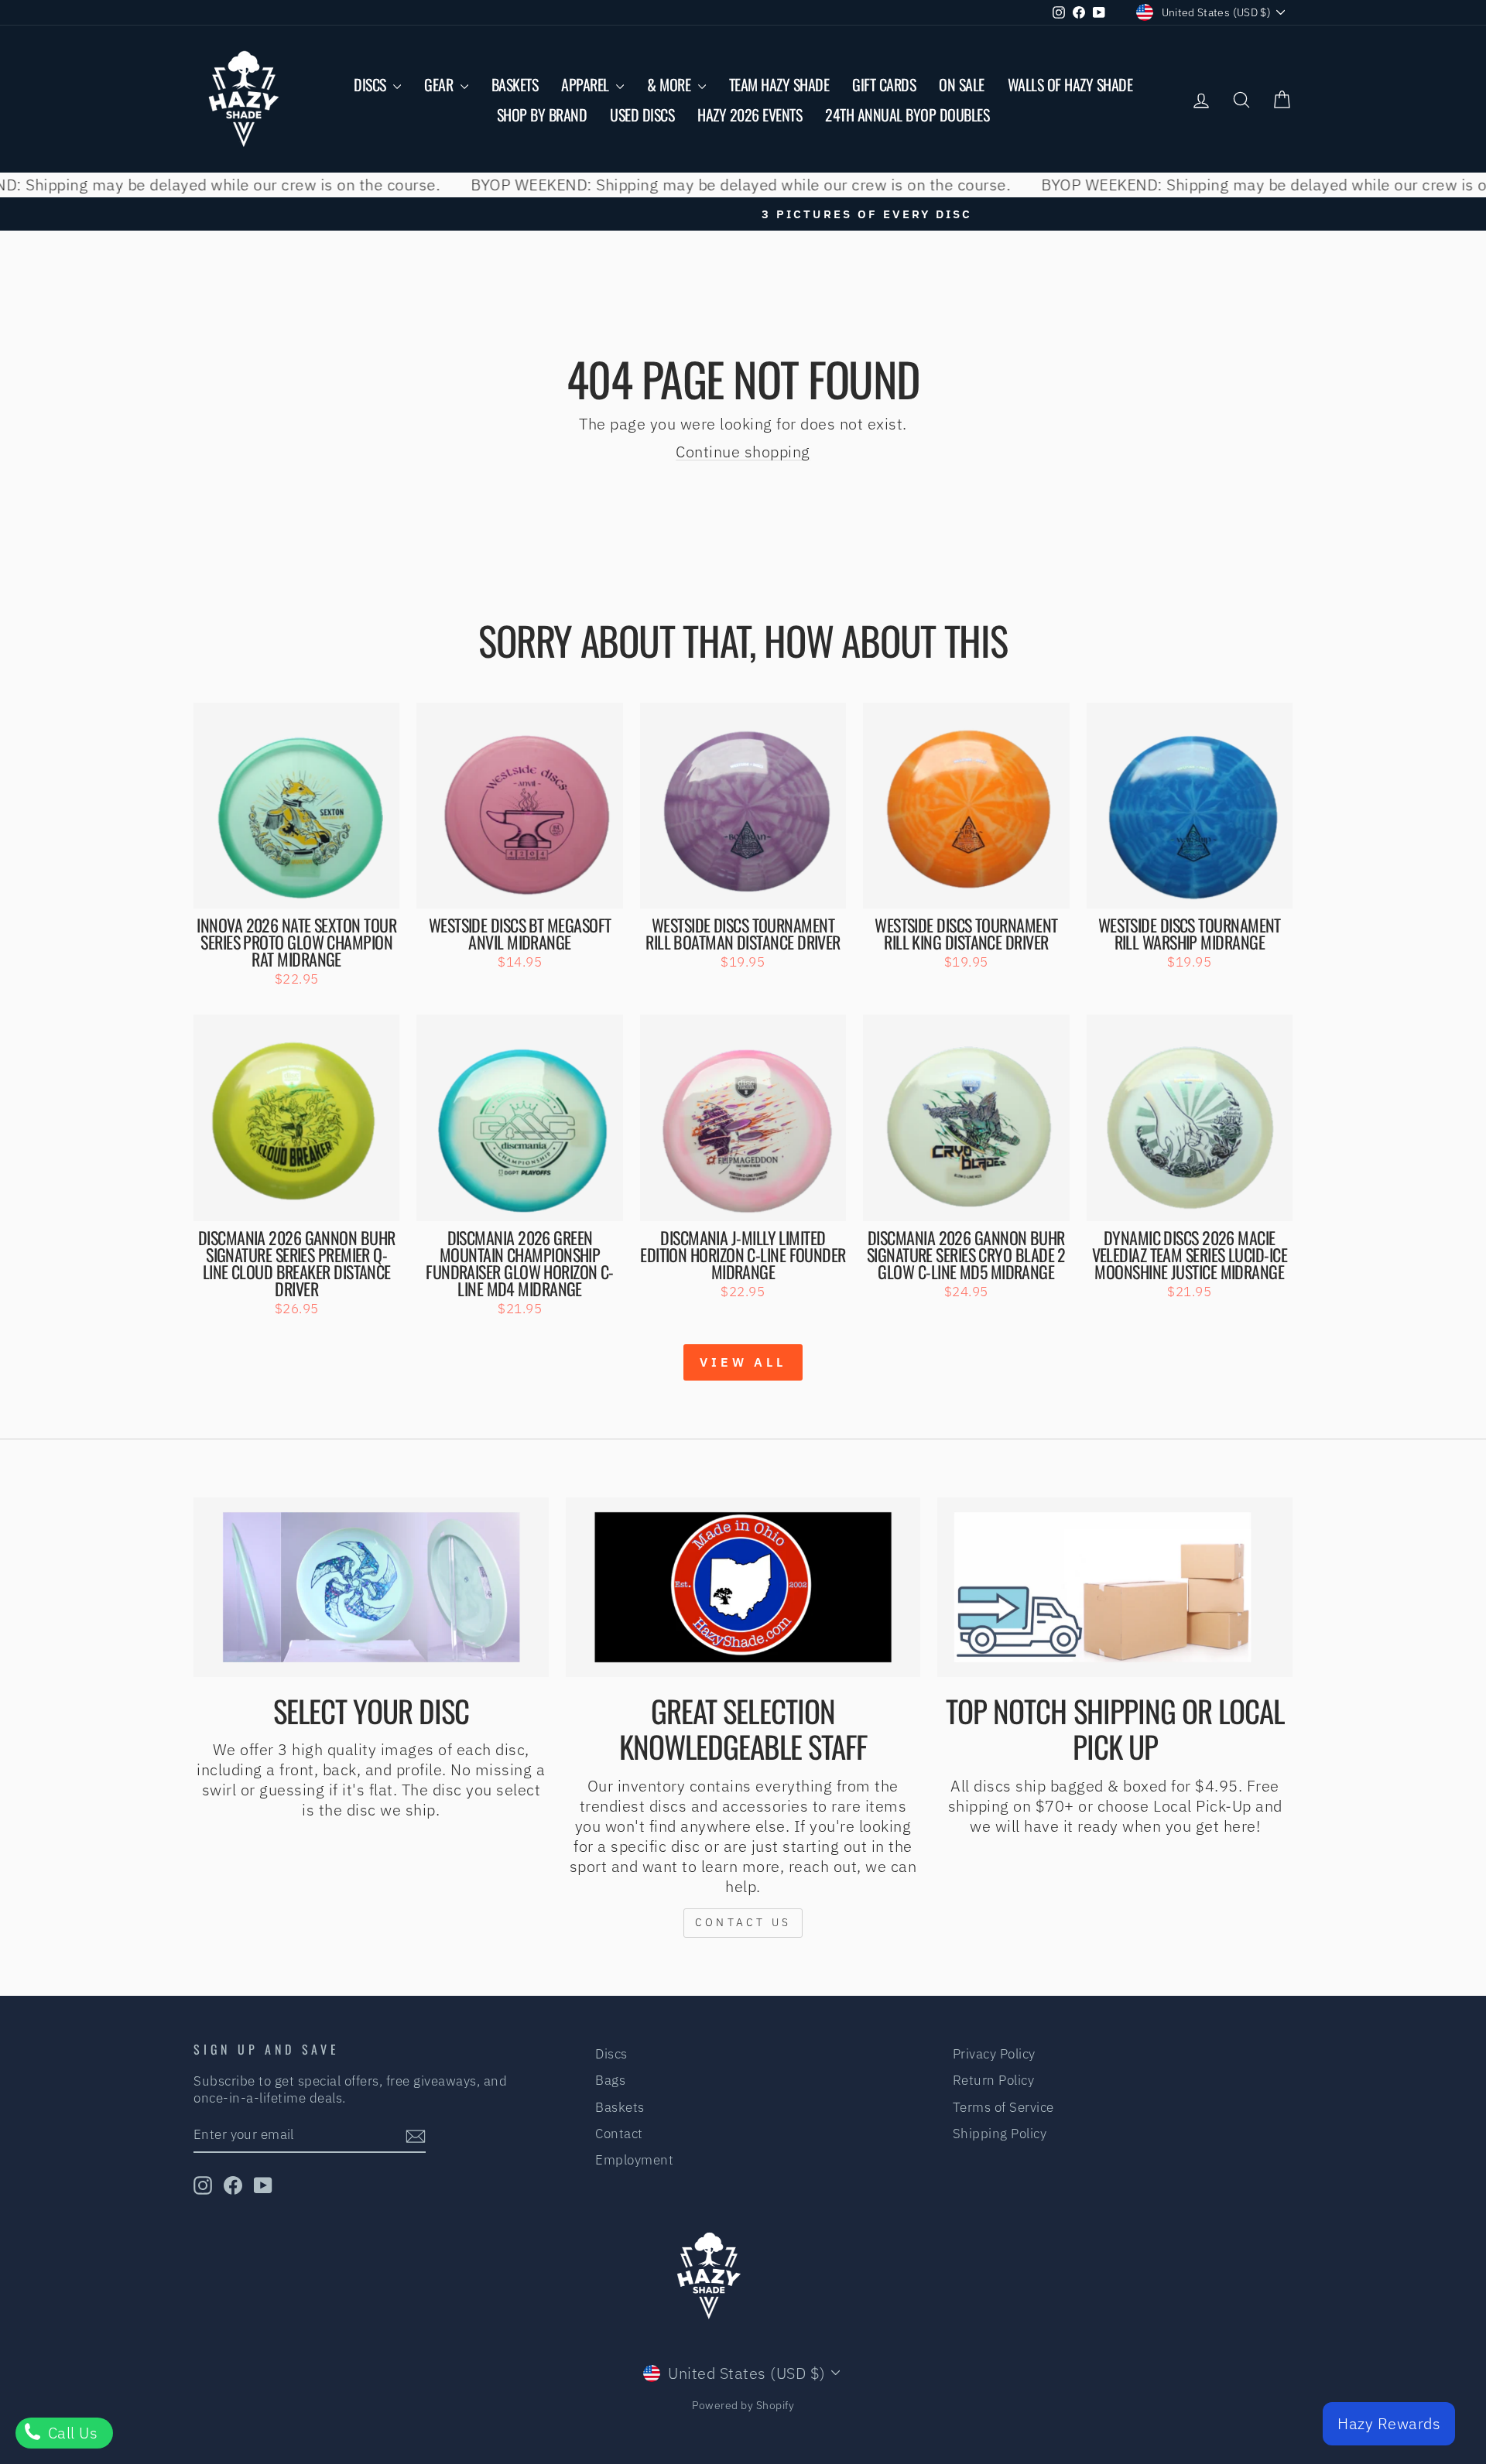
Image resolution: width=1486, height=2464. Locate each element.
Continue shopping (743, 452)
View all (743, 1362)
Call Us (70, 2433)
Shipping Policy (1000, 2134)
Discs (371, 84)
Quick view (297, 890)
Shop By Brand (542, 115)
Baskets (515, 84)
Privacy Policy (994, 2054)
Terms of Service (1003, 2107)
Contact (619, 2134)
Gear (440, 84)
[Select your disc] (371, 1587)
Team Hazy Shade (779, 84)
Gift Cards (884, 84)
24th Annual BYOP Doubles (907, 115)
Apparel (587, 84)
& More (671, 84)
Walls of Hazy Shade (1070, 84)
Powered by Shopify (743, 2405)
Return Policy (994, 2080)
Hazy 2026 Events (750, 115)
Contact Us (743, 1922)
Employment (634, 2160)
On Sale (962, 84)
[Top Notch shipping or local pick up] (1115, 1587)
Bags (610, 2080)
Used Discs (642, 115)
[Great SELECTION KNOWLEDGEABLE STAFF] (743, 1587)
